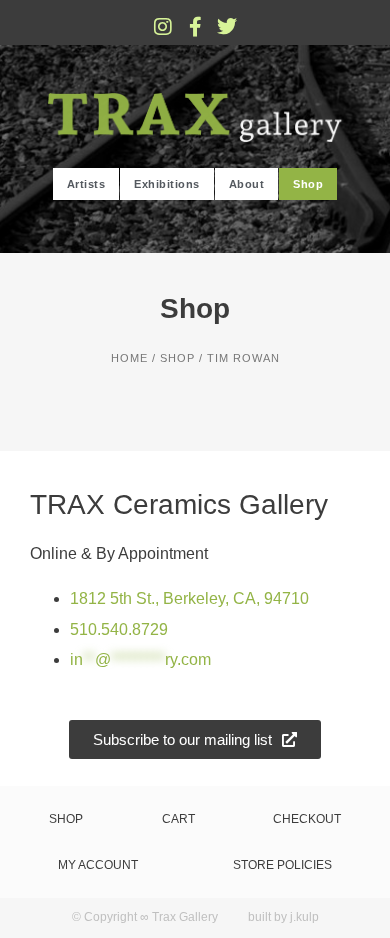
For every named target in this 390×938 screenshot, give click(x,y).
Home (129, 358)
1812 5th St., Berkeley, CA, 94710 (189, 598)
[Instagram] (163, 27)
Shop (308, 184)
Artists (86, 184)
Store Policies (282, 865)
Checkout (307, 819)
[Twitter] (227, 27)
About (247, 184)
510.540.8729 (119, 629)
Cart (178, 819)
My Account (98, 865)
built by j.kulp (283, 917)
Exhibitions (167, 184)
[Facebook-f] (195, 27)
